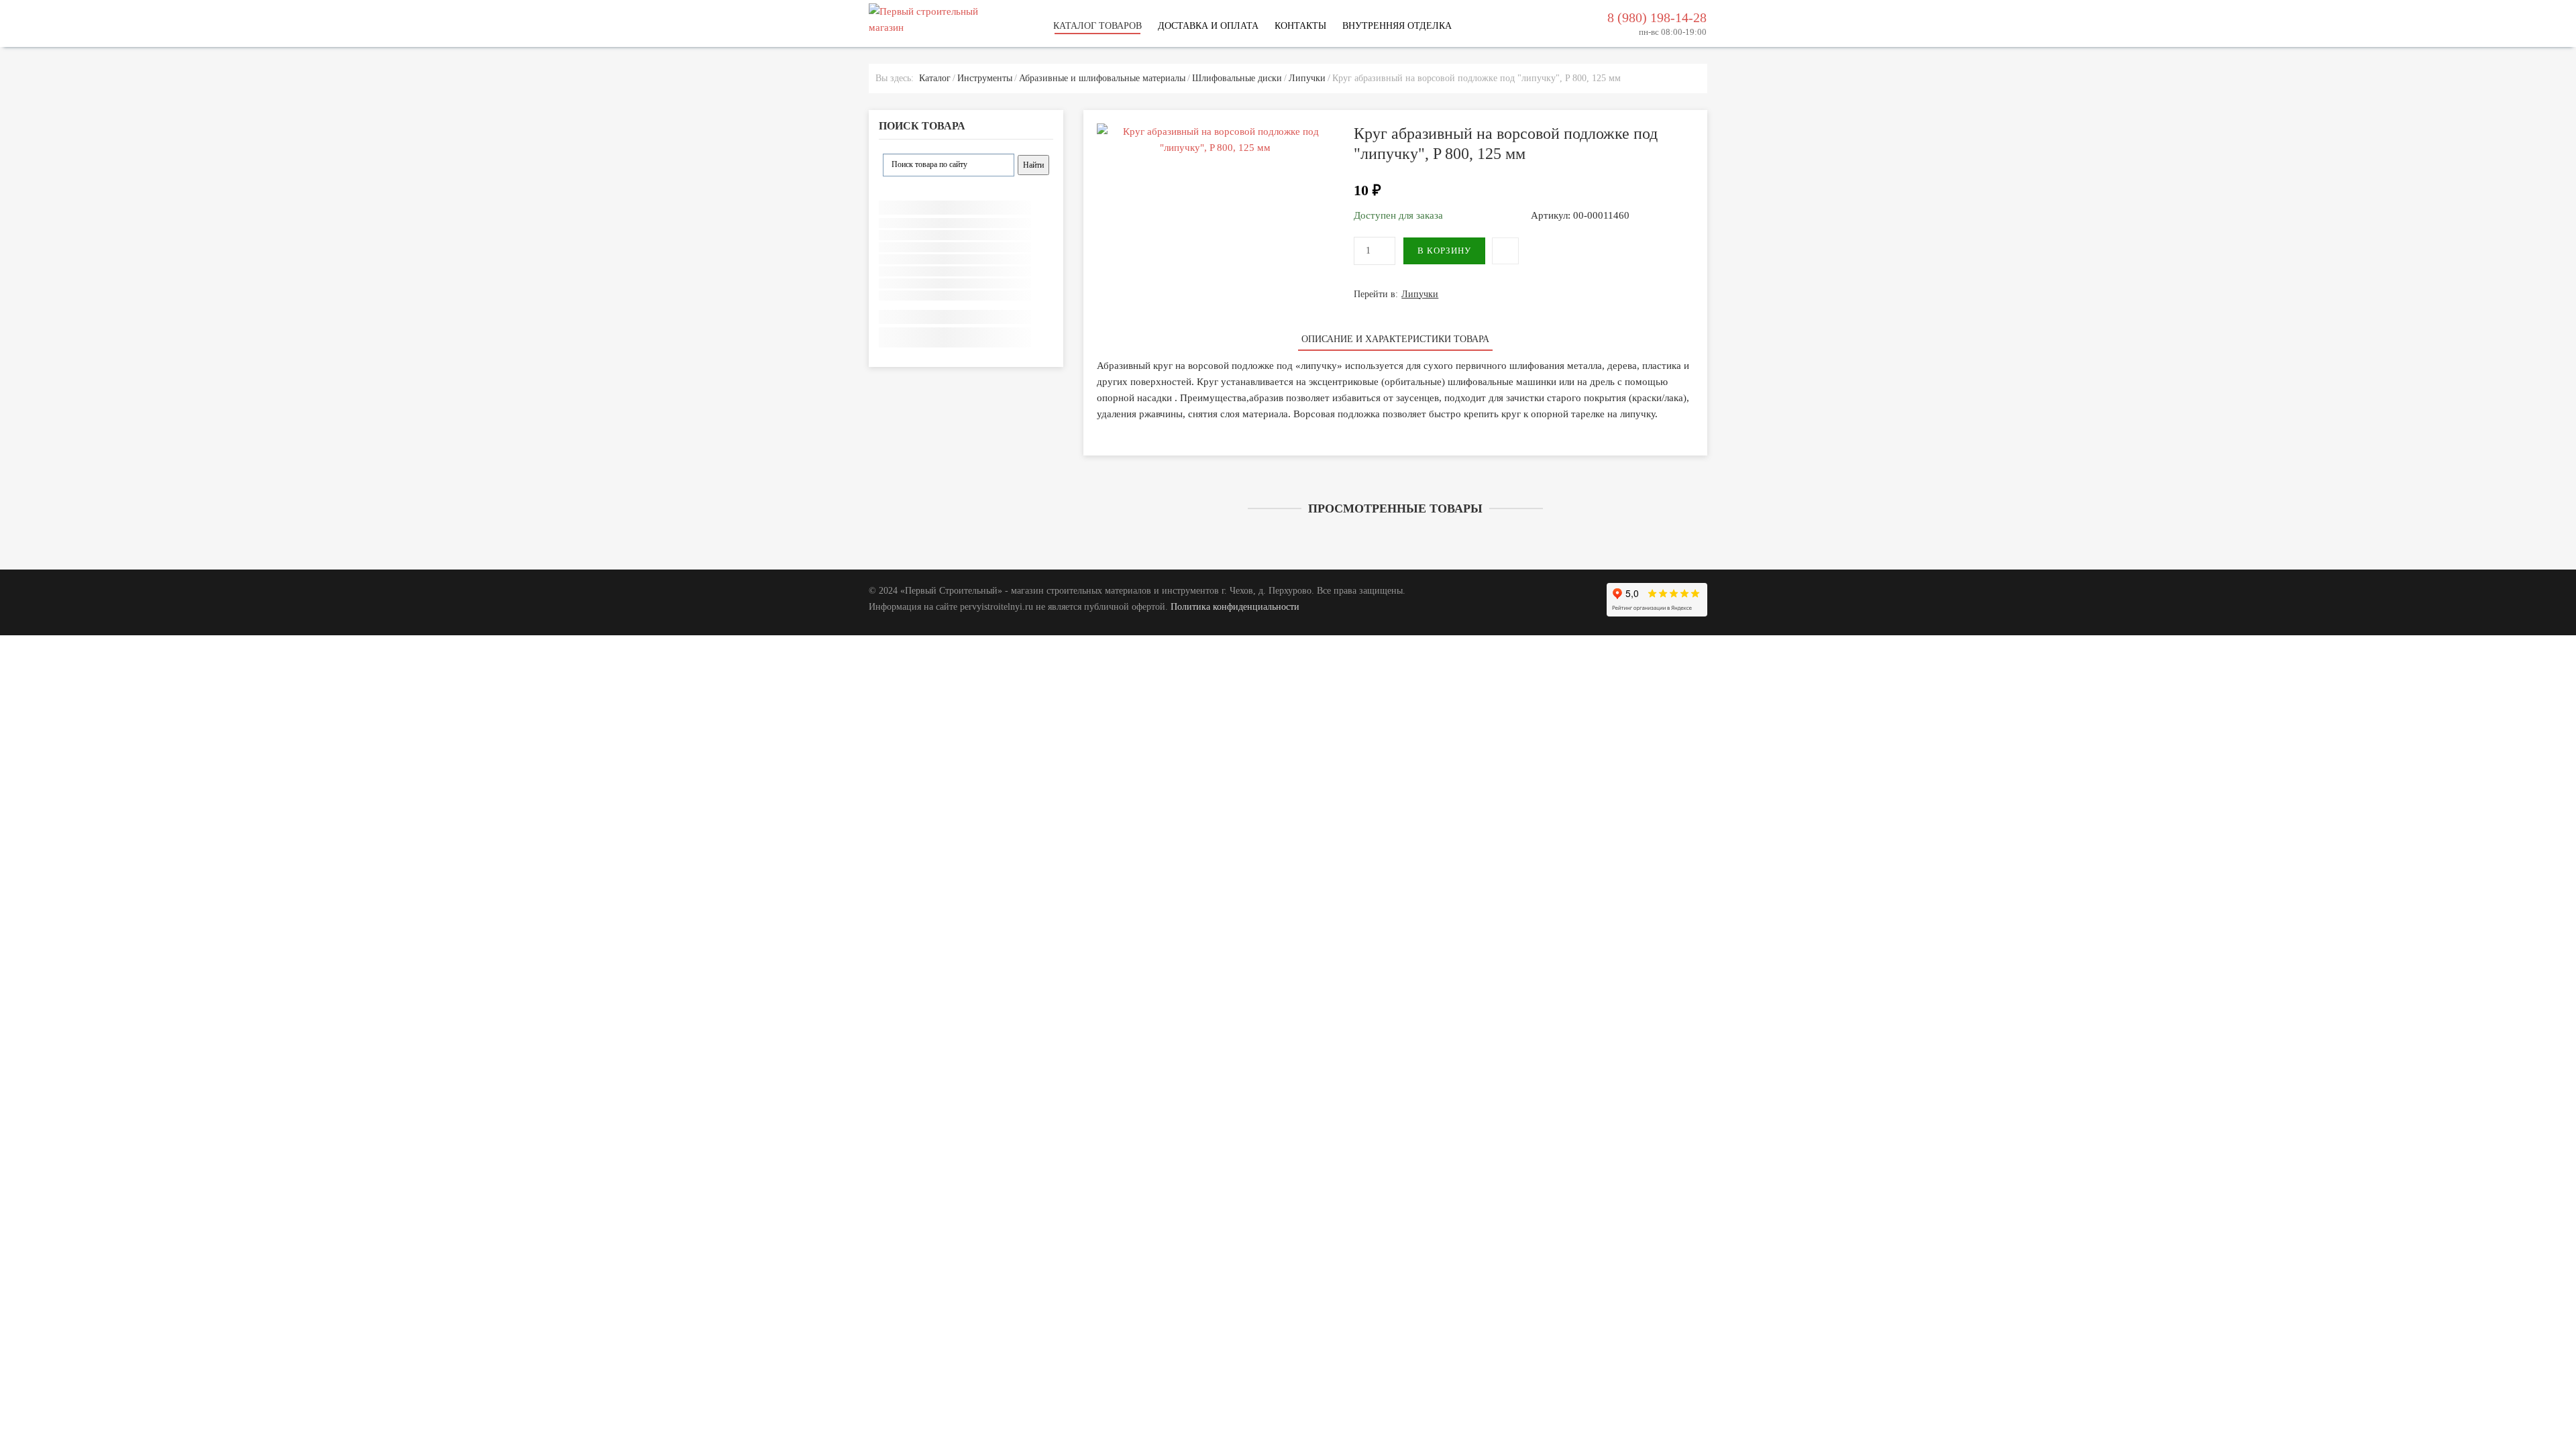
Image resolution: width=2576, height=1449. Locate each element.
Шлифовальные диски (1237, 78)
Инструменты (985, 78)
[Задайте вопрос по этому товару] (1505, 251)
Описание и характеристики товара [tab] (1395, 339)
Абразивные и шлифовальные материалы (1102, 78)
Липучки (1307, 78)
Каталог (935, 78)
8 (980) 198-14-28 (1657, 17)
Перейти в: (1396, 294)
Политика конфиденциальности (1235, 607)
